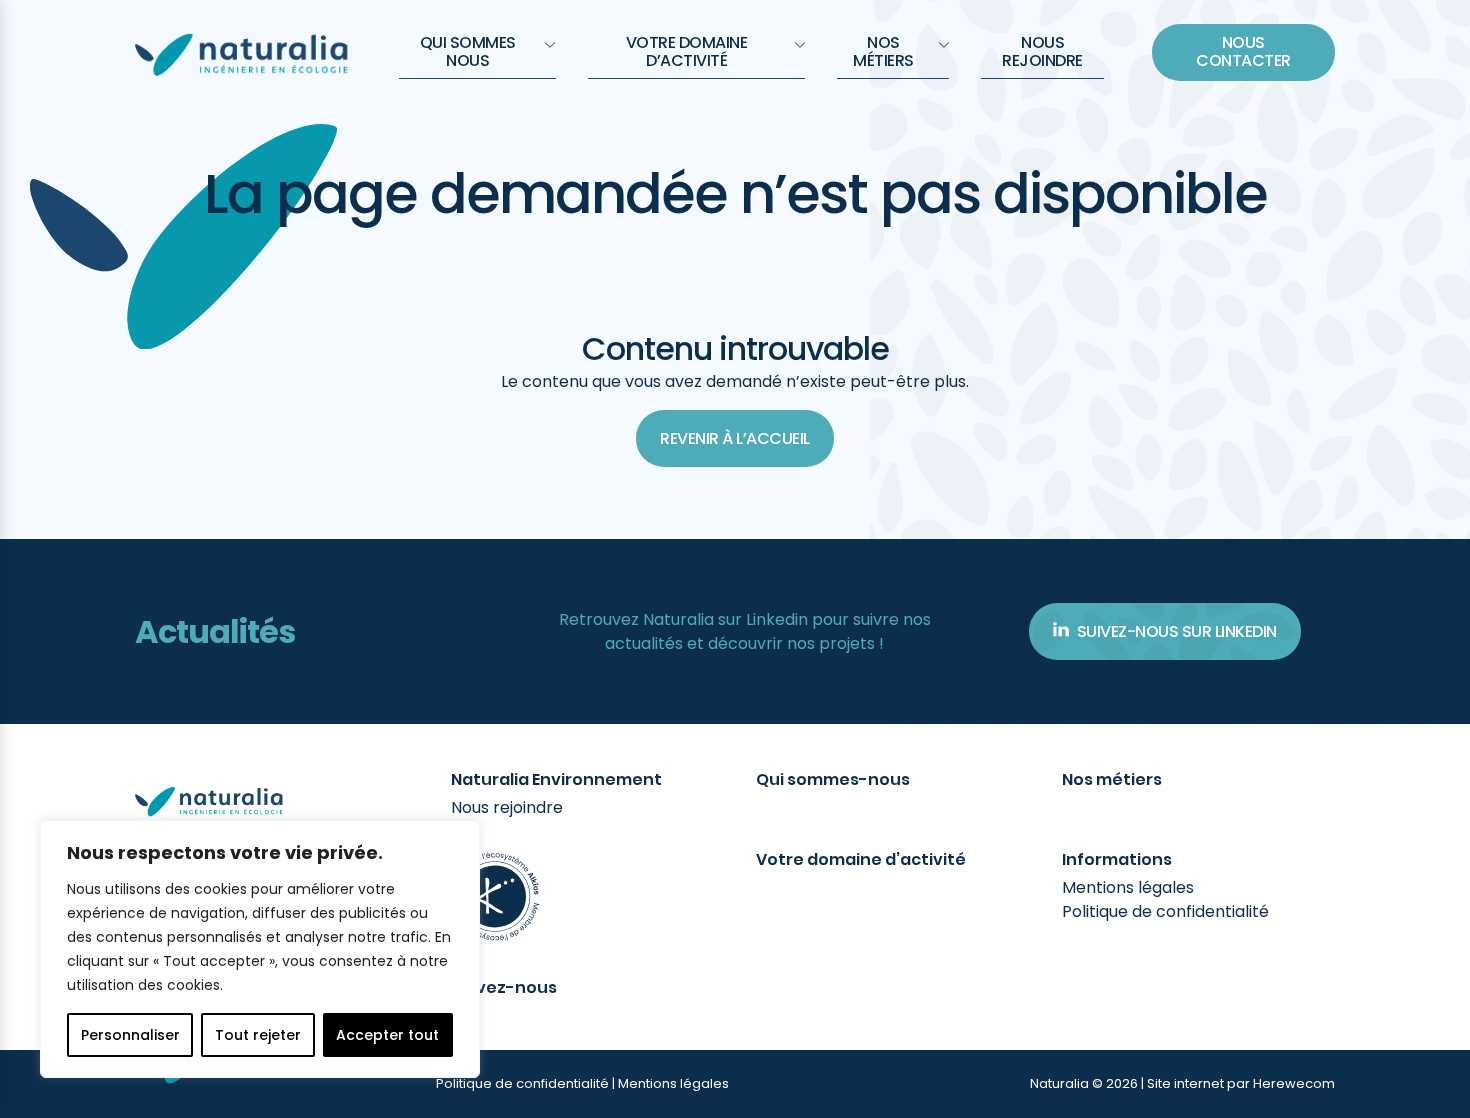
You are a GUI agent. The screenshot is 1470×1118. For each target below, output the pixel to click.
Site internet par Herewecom (1241, 1083)
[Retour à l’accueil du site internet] (243, 52)
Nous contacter (1243, 51)
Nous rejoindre (1042, 51)
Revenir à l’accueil (735, 438)
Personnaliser (130, 1035)
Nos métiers (883, 51)
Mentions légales (1128, 887)
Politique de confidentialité (1165, 911)
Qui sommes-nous (833, 780)
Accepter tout (387, 1035)
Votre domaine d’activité (687, 51)
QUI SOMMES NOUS (468, 51)
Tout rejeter (258, 1035)
